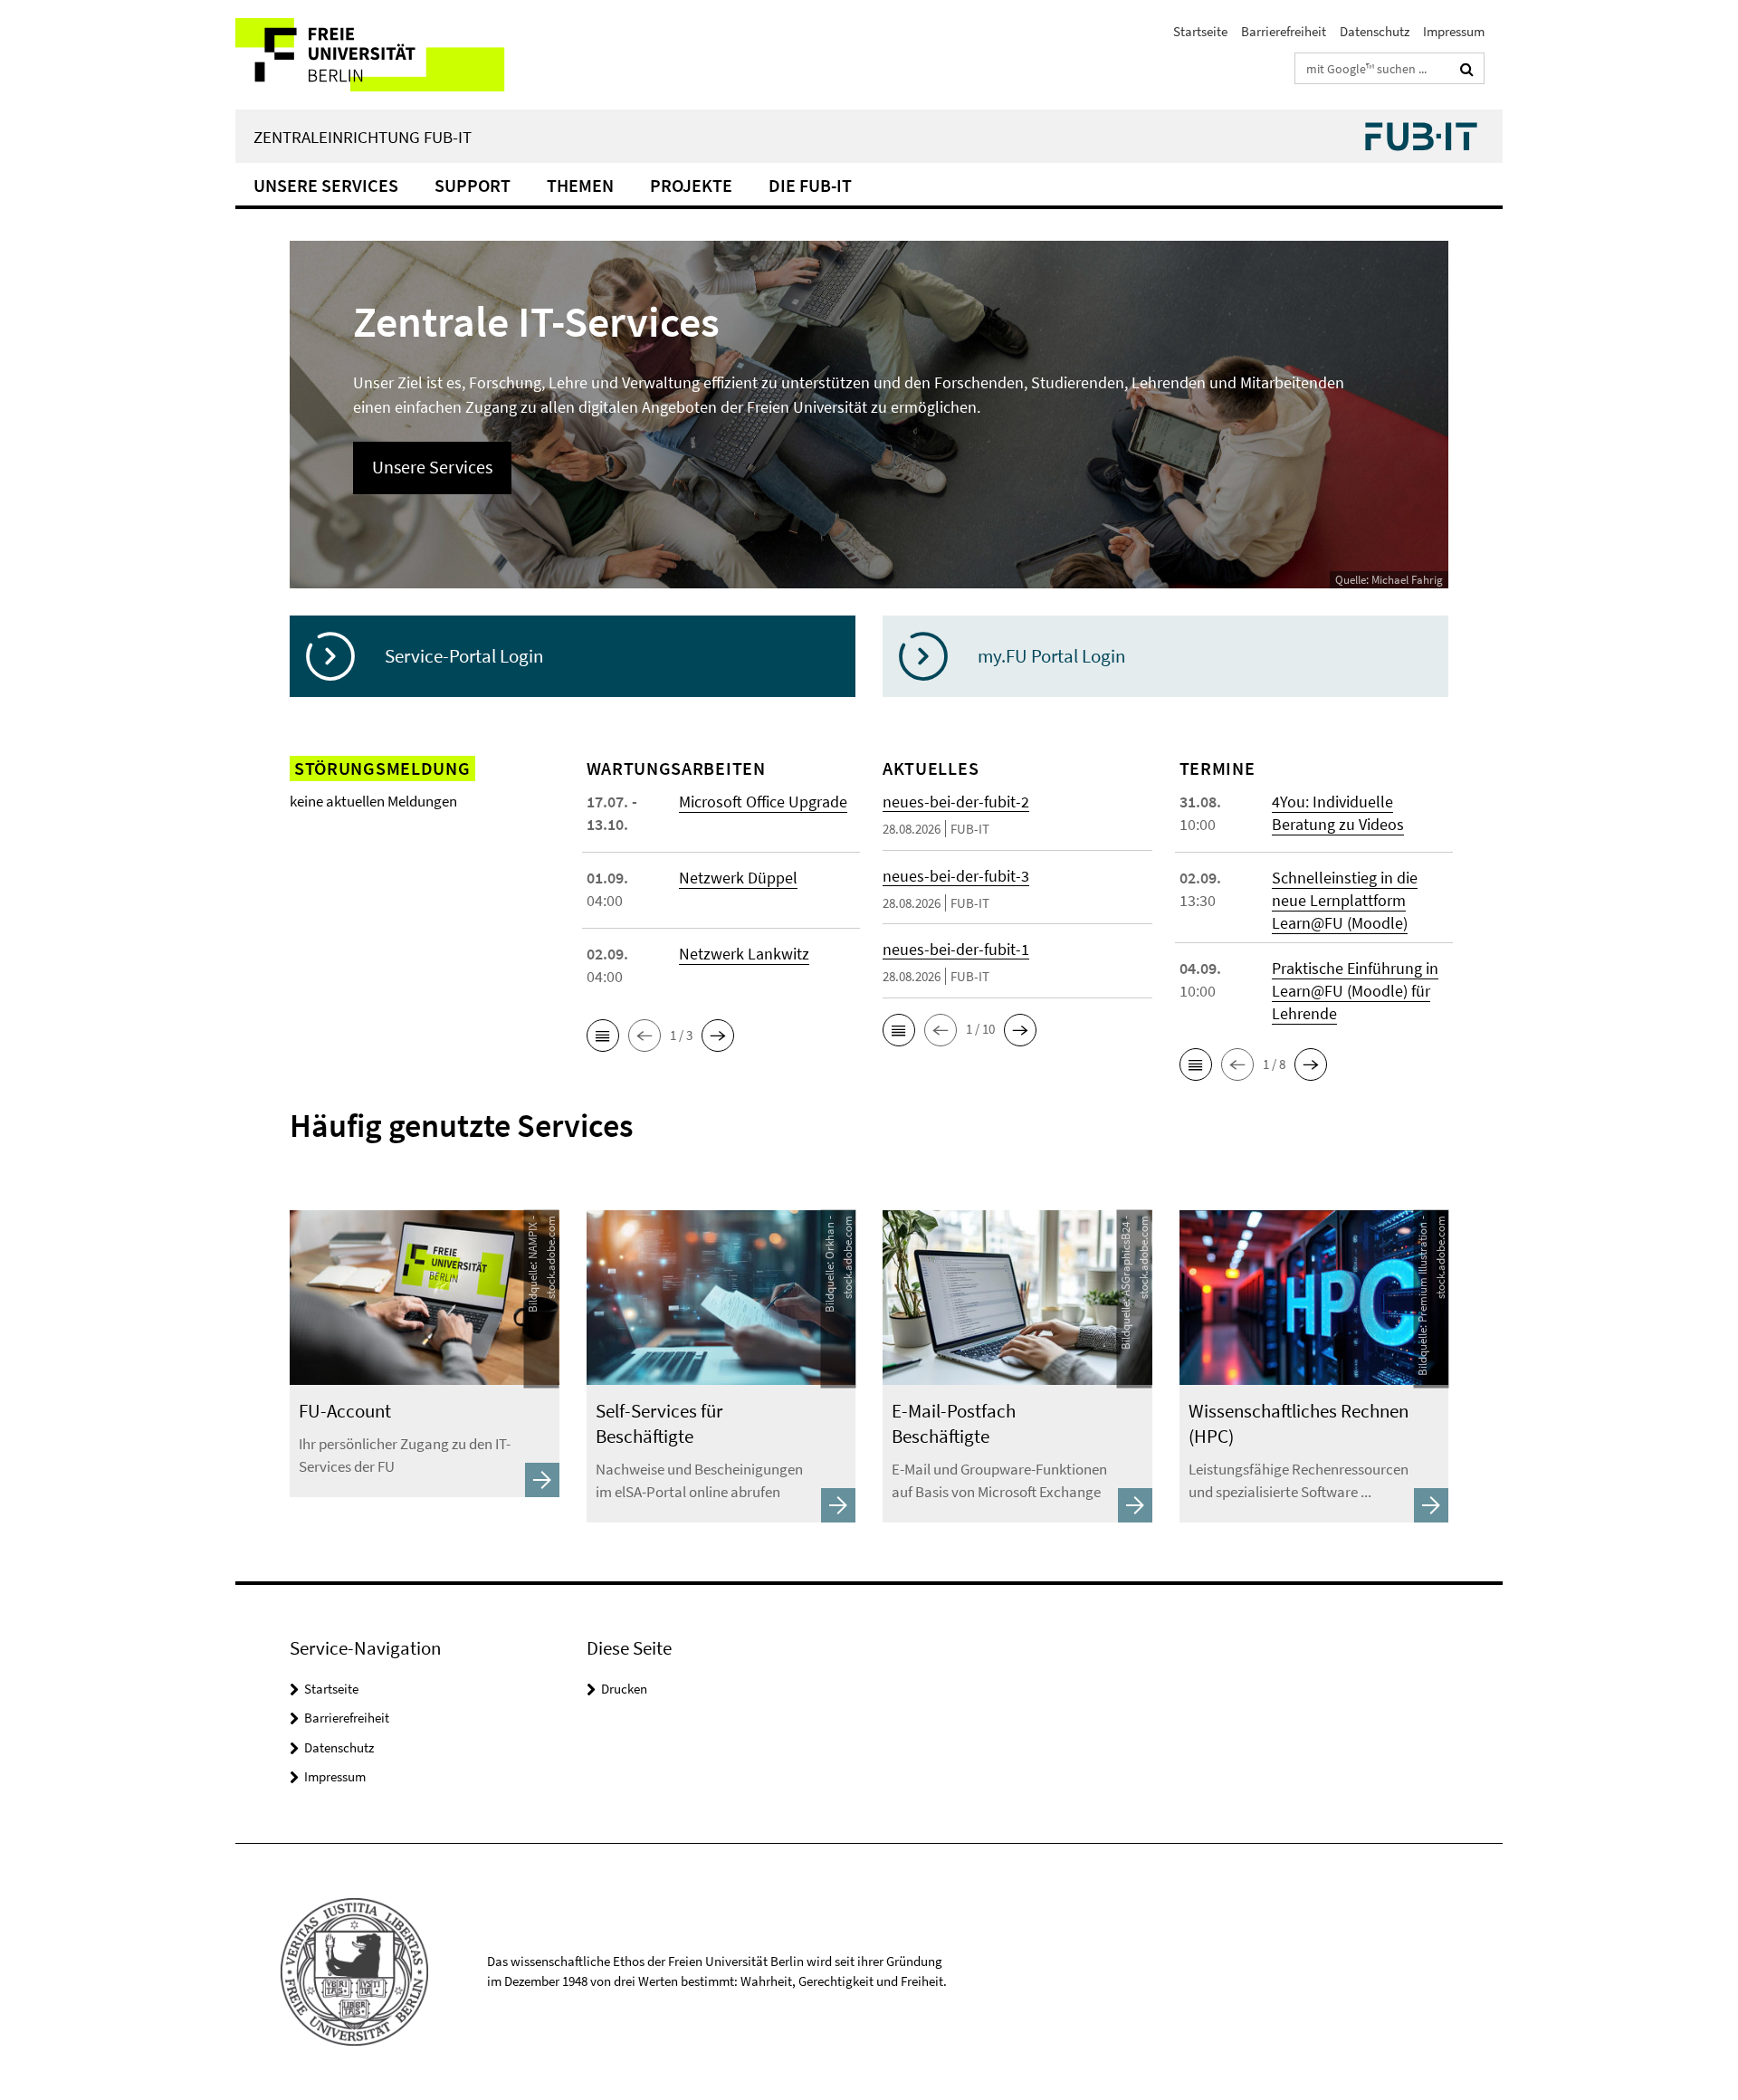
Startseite (1200, 31)
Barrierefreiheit (1284, 31)
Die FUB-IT (810, 185)
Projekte (691, 185)
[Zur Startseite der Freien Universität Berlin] (387, 55)
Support (473, 185)
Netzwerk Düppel (738, 878)
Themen (580, 185)
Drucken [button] (624, 1689)
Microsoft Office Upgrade (763, 802)
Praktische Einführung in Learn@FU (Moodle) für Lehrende (1355, 991)
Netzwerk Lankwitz (744, 954)
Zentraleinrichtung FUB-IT (363, 137)
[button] (603, 1036)
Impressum (1454, 31)
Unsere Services (326, 185)
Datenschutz (1375, 31)
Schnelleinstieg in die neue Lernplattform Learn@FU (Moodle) (1345, 900)
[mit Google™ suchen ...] (1467, 69)
